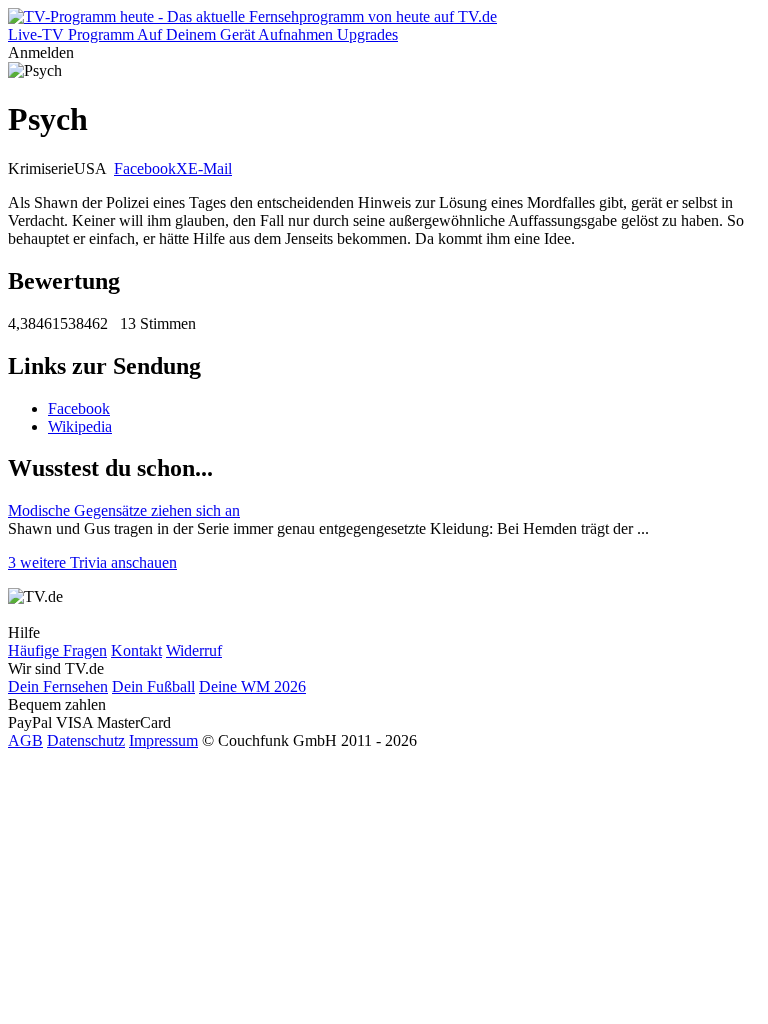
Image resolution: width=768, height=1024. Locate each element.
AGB (25, 740)
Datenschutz (86, 740)
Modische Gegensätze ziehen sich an (124, 510)
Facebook (145, 168)
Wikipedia (80, 426)
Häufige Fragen (57, 650)
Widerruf (194, 650)
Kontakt (136, 650)
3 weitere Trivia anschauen (92, 562)
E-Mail (210, 168)
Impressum (163, 740)
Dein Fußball (153, 686)
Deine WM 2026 (252, 686)
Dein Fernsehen (58, 686)
